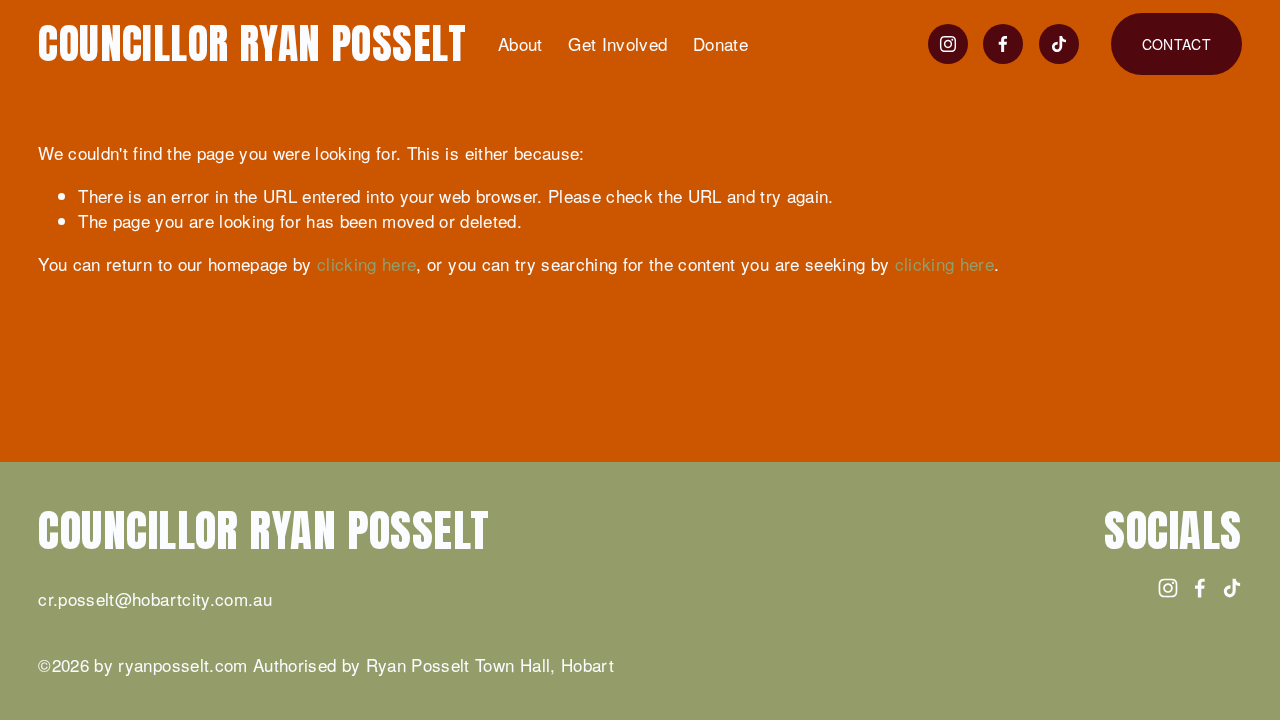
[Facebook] (1003, 44)
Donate (720, 43)
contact (1176, 44)
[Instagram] (948, 44)
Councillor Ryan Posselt (252, 43)
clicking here (366, 263)
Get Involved (617, 43)
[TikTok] (1059, 44)
